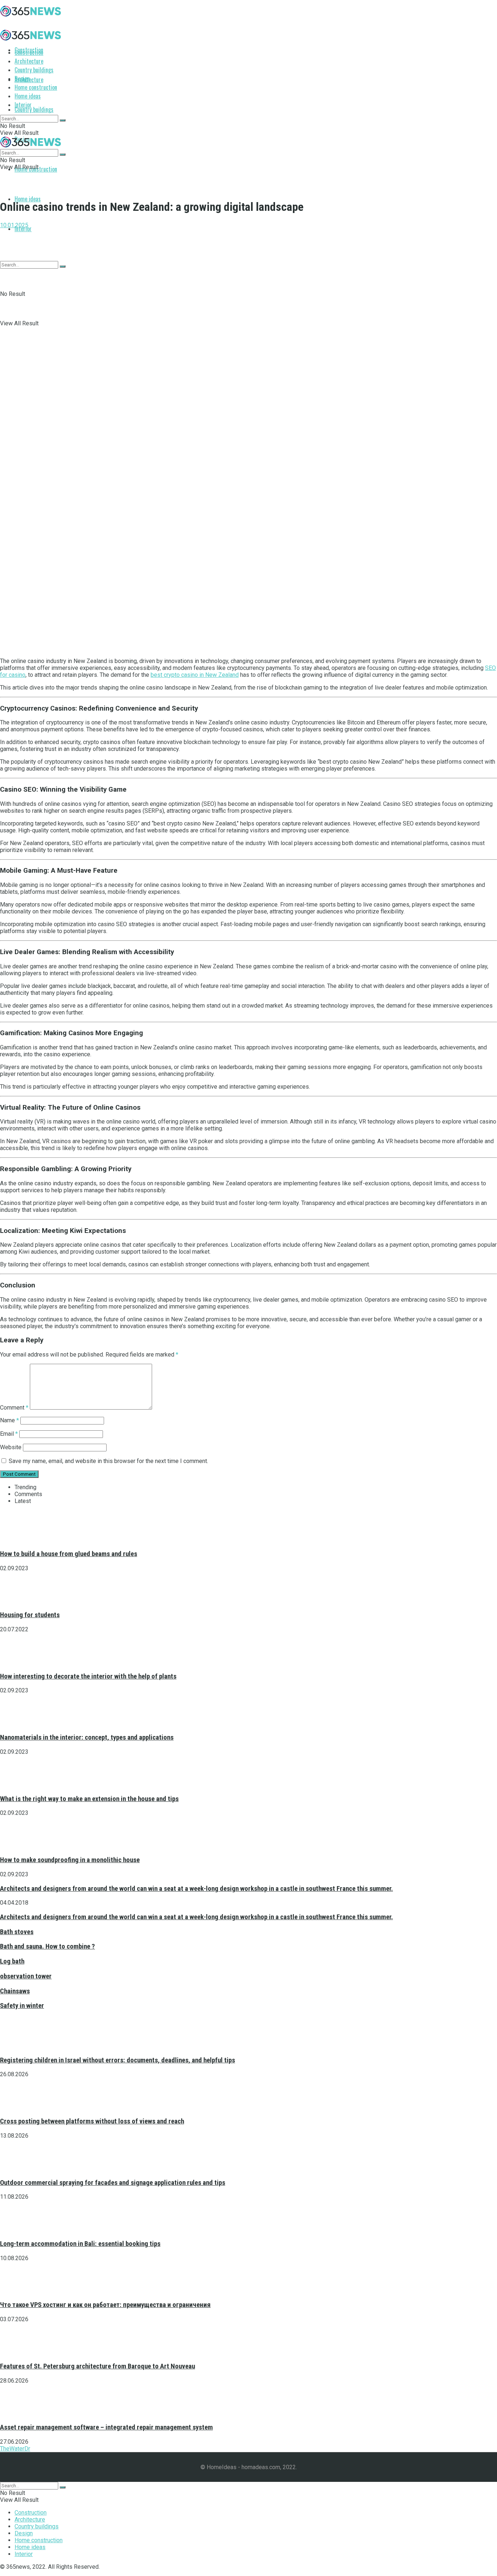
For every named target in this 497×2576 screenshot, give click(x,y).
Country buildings (34, 109)
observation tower (26, 1976)
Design (22, 79)
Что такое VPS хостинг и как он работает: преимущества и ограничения (105, 2305)
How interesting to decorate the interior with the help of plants (88, 1676)
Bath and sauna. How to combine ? (47, 1946)
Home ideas (28, 199)
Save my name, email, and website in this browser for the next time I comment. (108, 1461)
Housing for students (30, 1615)
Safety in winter (22, 2006)
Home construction (36, 87)
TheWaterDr (15, 2449)
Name (9, 1420)
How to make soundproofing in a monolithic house (70, 1860)
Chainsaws (15, 1991)
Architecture (29, 61)
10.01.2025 (14, 225)
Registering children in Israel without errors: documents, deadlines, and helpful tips (118, 2060)
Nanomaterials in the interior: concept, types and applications (87, 1737)
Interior (23, 105)
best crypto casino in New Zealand (195, 675)
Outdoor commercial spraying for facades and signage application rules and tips (113, 2183)
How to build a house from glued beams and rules (69, 1554)
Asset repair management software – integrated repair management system (106, 2427)
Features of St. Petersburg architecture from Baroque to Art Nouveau (98, 2366)
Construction (29, 52)
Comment (14, 1408)
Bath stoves (17, 1932)
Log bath (12, 1961)
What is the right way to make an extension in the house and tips (89, 1799)
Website (11, 1447)
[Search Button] (63, 120)
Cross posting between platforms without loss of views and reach (92, 2121)
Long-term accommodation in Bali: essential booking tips (80, 2244)
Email (9, 1434)
